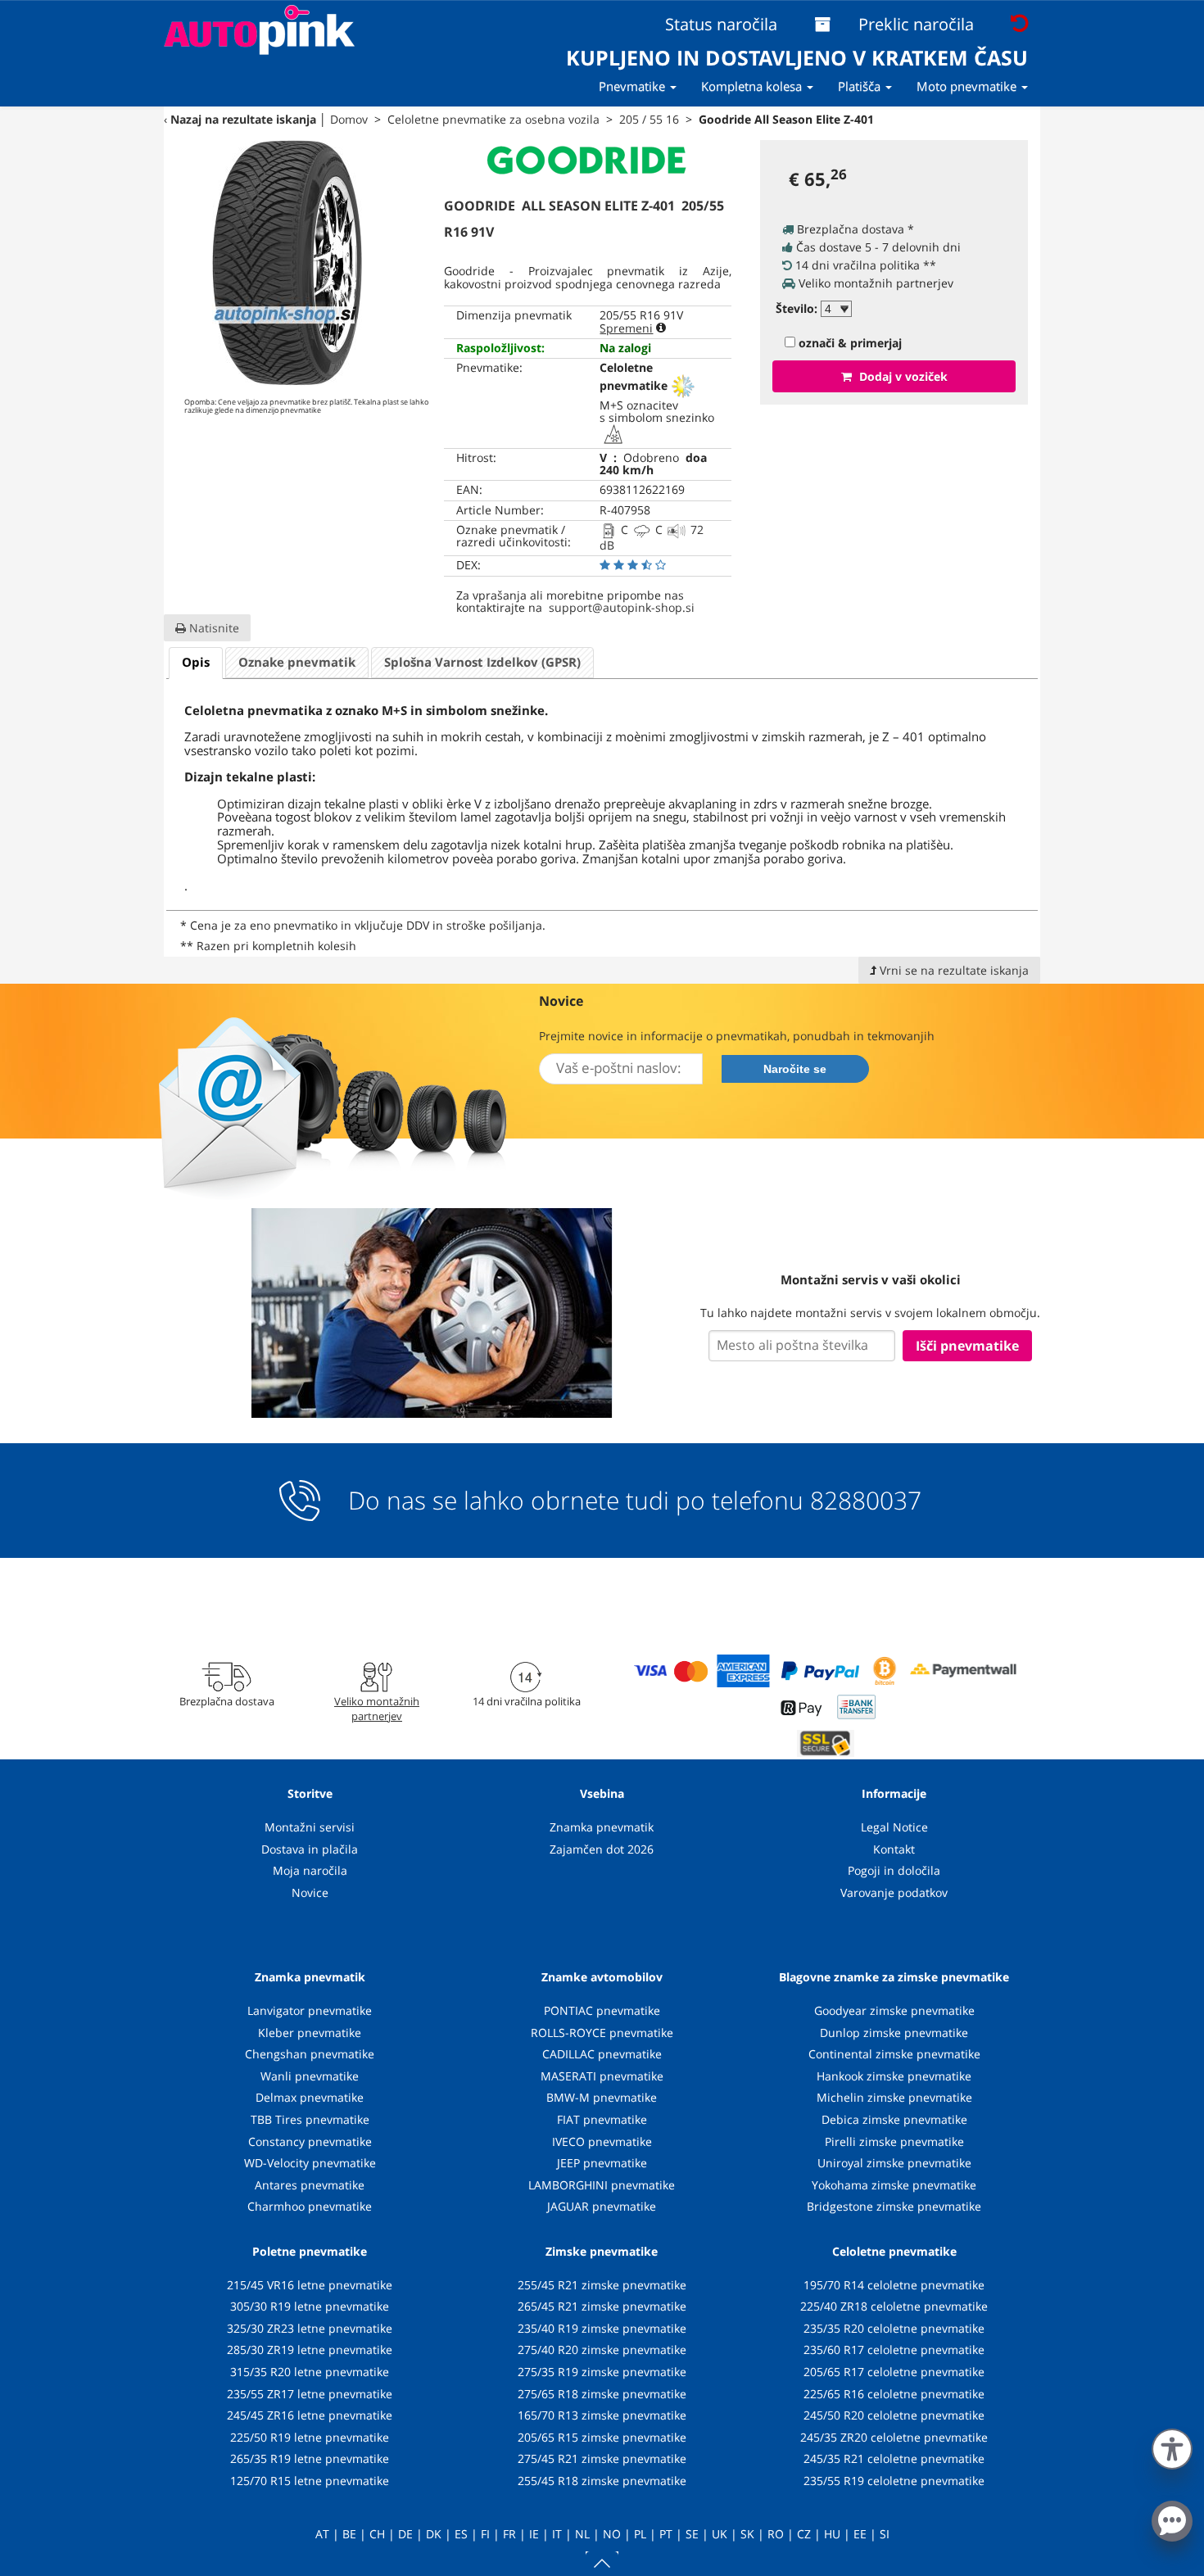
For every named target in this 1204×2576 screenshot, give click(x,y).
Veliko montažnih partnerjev (377, 1709)
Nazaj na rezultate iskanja (243, 119)
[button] (1172, 2446)
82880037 (866, 1501)
